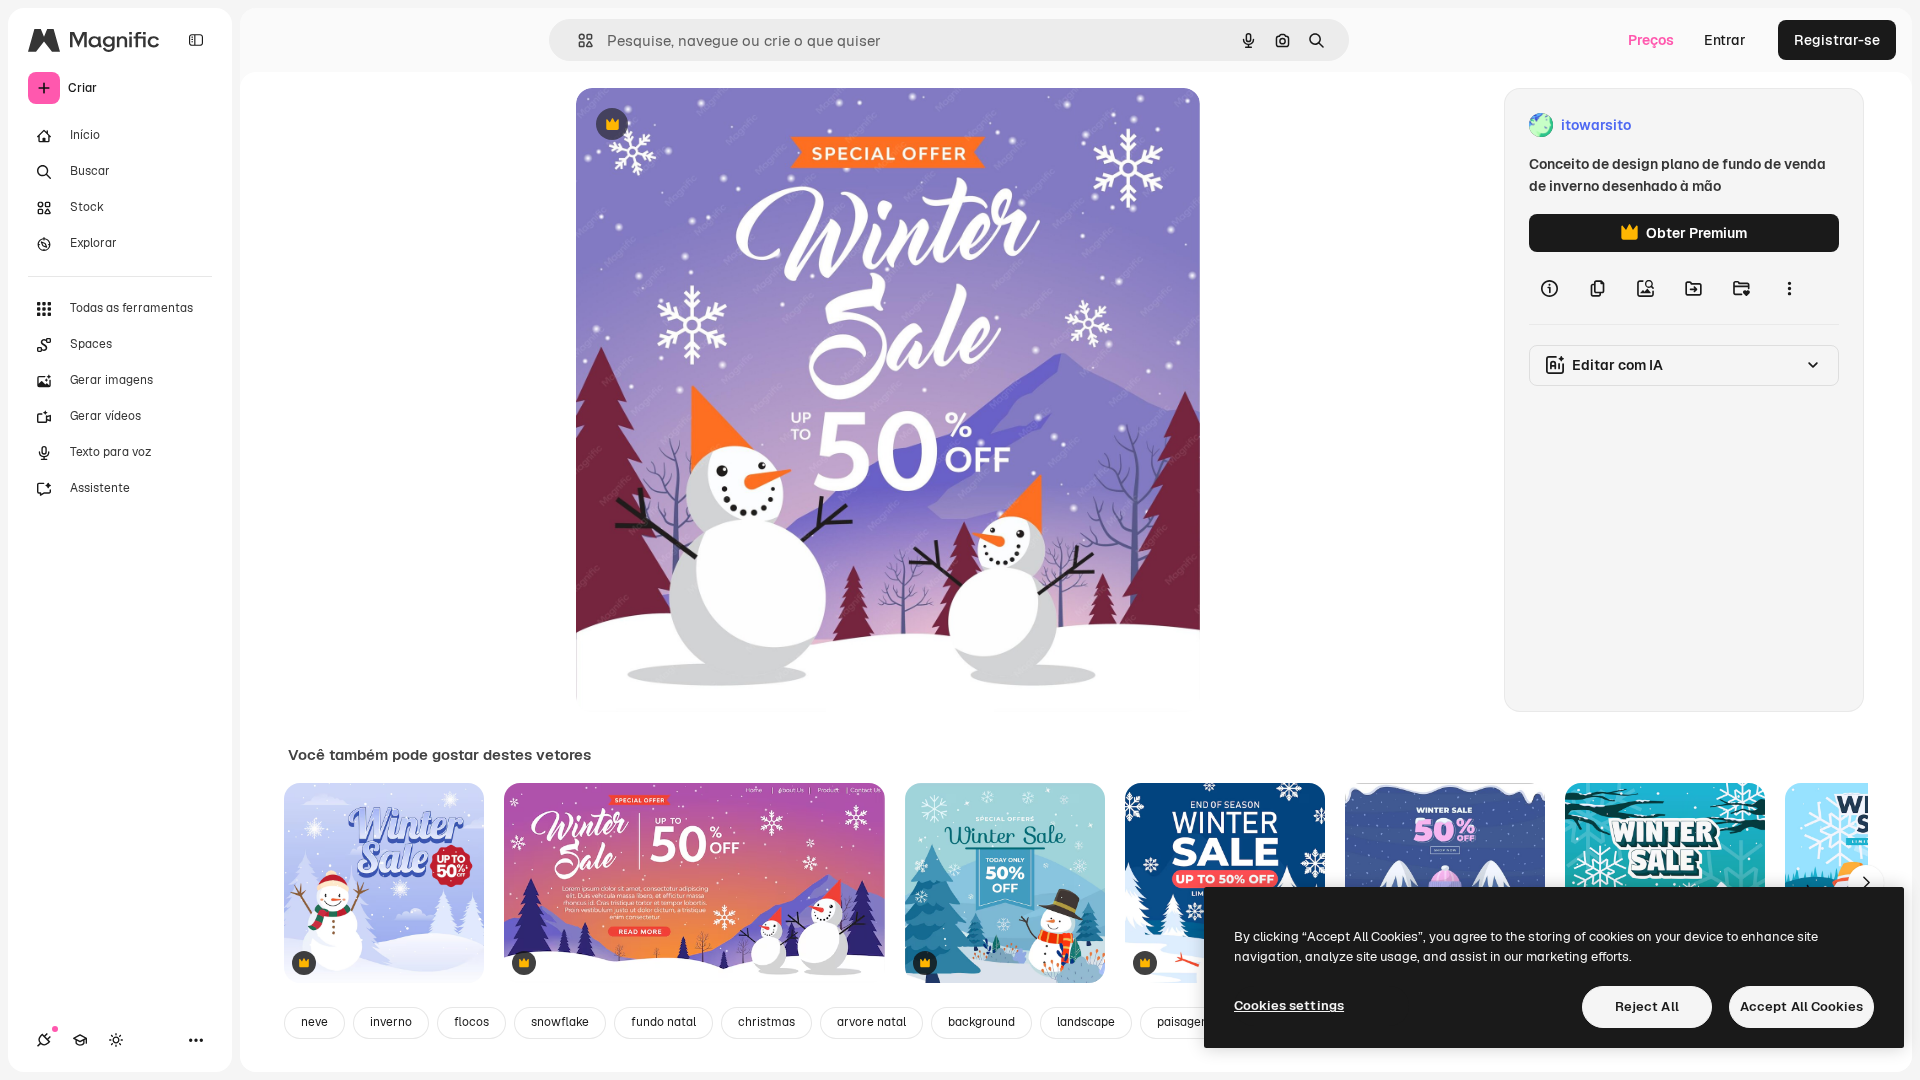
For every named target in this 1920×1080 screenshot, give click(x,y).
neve (314, 1022)
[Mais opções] (1789, 288)
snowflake (560, 1022)
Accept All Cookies (1801, 1006)
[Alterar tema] (116, 1040)
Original (704, 125)
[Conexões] (44, 1040)
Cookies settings (1289, 1005)
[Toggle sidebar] (196, 40)
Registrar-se (1837, 40)
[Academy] (80, 1040)
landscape (1086, 1022)
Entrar (1725, 40)
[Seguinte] (1866, 883)
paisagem (1184, 1022)
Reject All (1647, 1006)
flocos (471, 1022)
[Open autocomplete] (577, 40)
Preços (1651, 40)
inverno (391, 1022)
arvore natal (871, 1022)
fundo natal (663, 1022)
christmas (766, 1022)
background (981, 1022)
